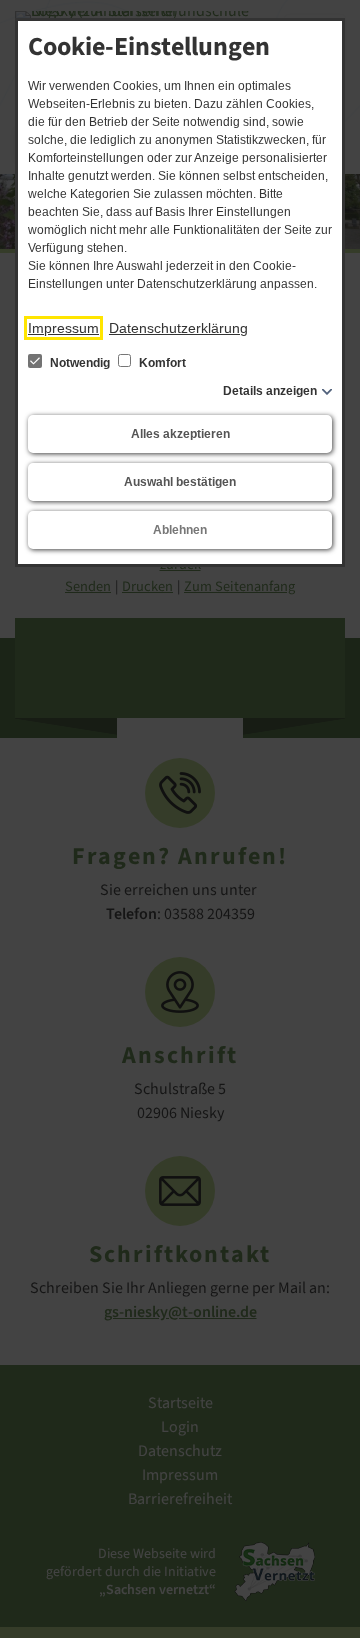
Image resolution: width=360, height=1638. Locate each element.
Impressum (63, 328)
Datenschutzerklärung (178, 328)
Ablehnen (180, 530)
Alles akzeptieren (180, 434)
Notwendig (80, 363)
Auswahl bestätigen (180, 482)
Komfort (161, 363)
